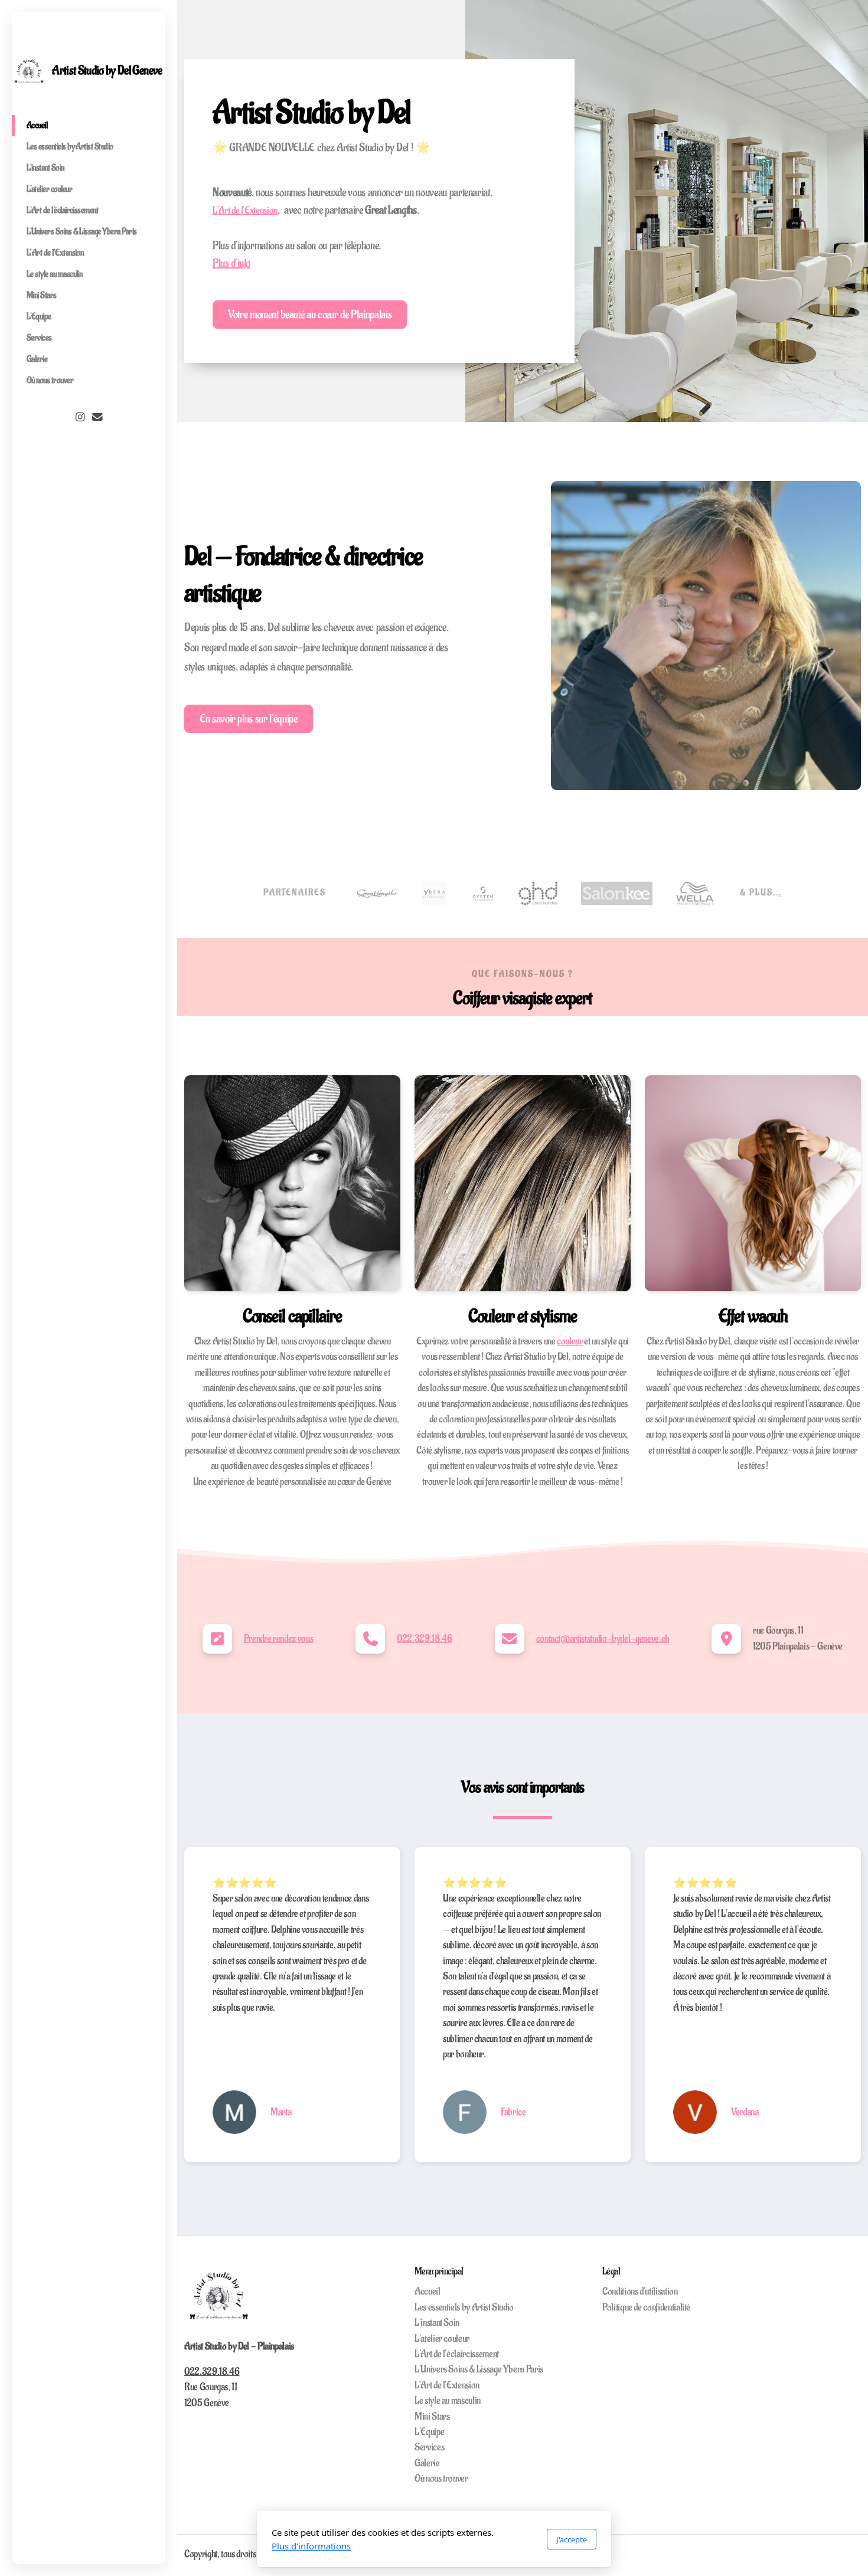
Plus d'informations (311, 2546)
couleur (570, 1341)
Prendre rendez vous (278, 1639)
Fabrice (513, 2112)
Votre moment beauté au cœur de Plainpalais (310, 315)
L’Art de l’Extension (245, 211)
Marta (281, 2112)
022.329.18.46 (424, 1639)
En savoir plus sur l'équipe (249, 719)
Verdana (745, 2112)
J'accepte (572, 2539)
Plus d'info (231, 263)
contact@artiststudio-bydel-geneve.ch (603, 1639)
